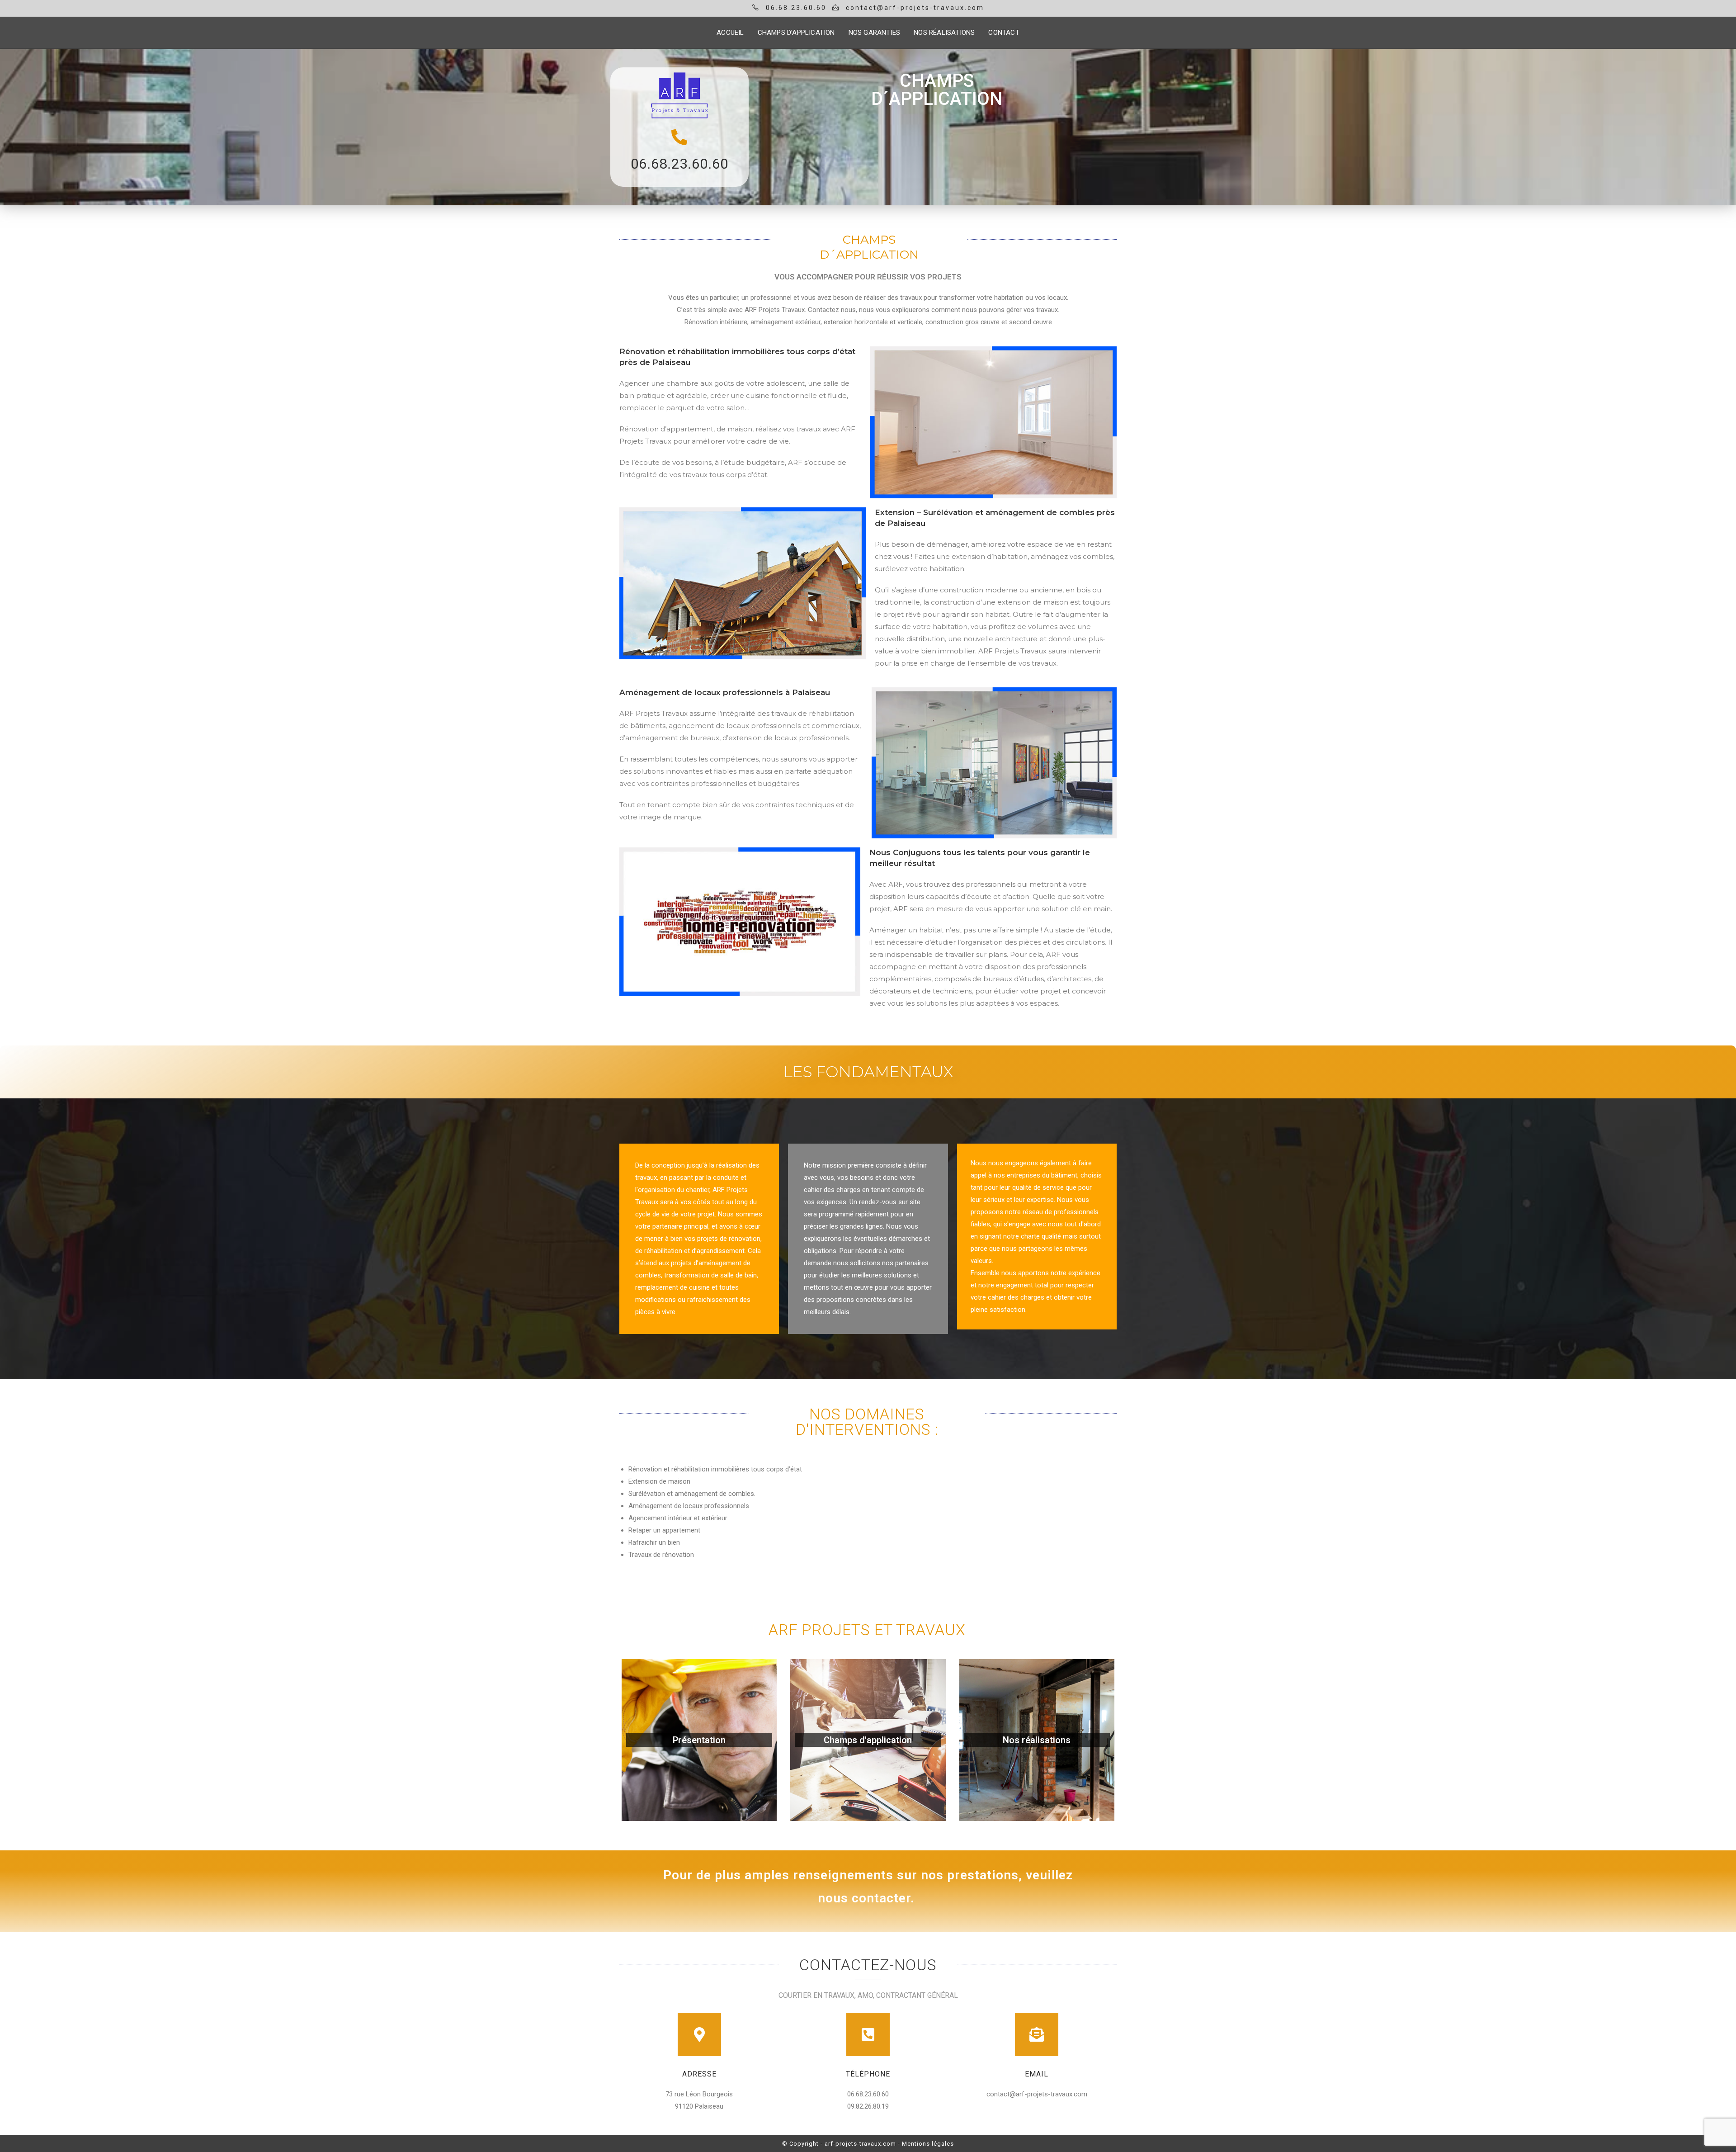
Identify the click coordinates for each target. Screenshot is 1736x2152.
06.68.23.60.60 (679, 164)
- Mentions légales (926, 2144)
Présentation (699, 1740)
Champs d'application (868, 1740)
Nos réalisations (1037, 1740)
